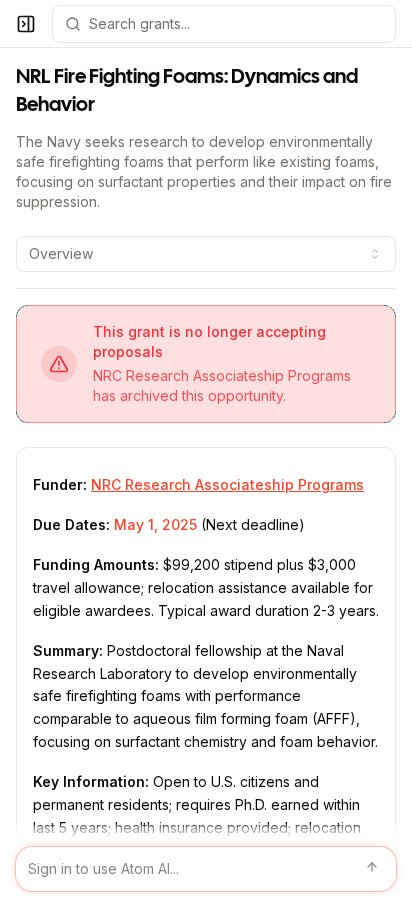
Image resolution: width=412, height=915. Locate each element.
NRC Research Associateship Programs (227, 484)
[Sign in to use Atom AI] (206, 869)
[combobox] (206, 254)
